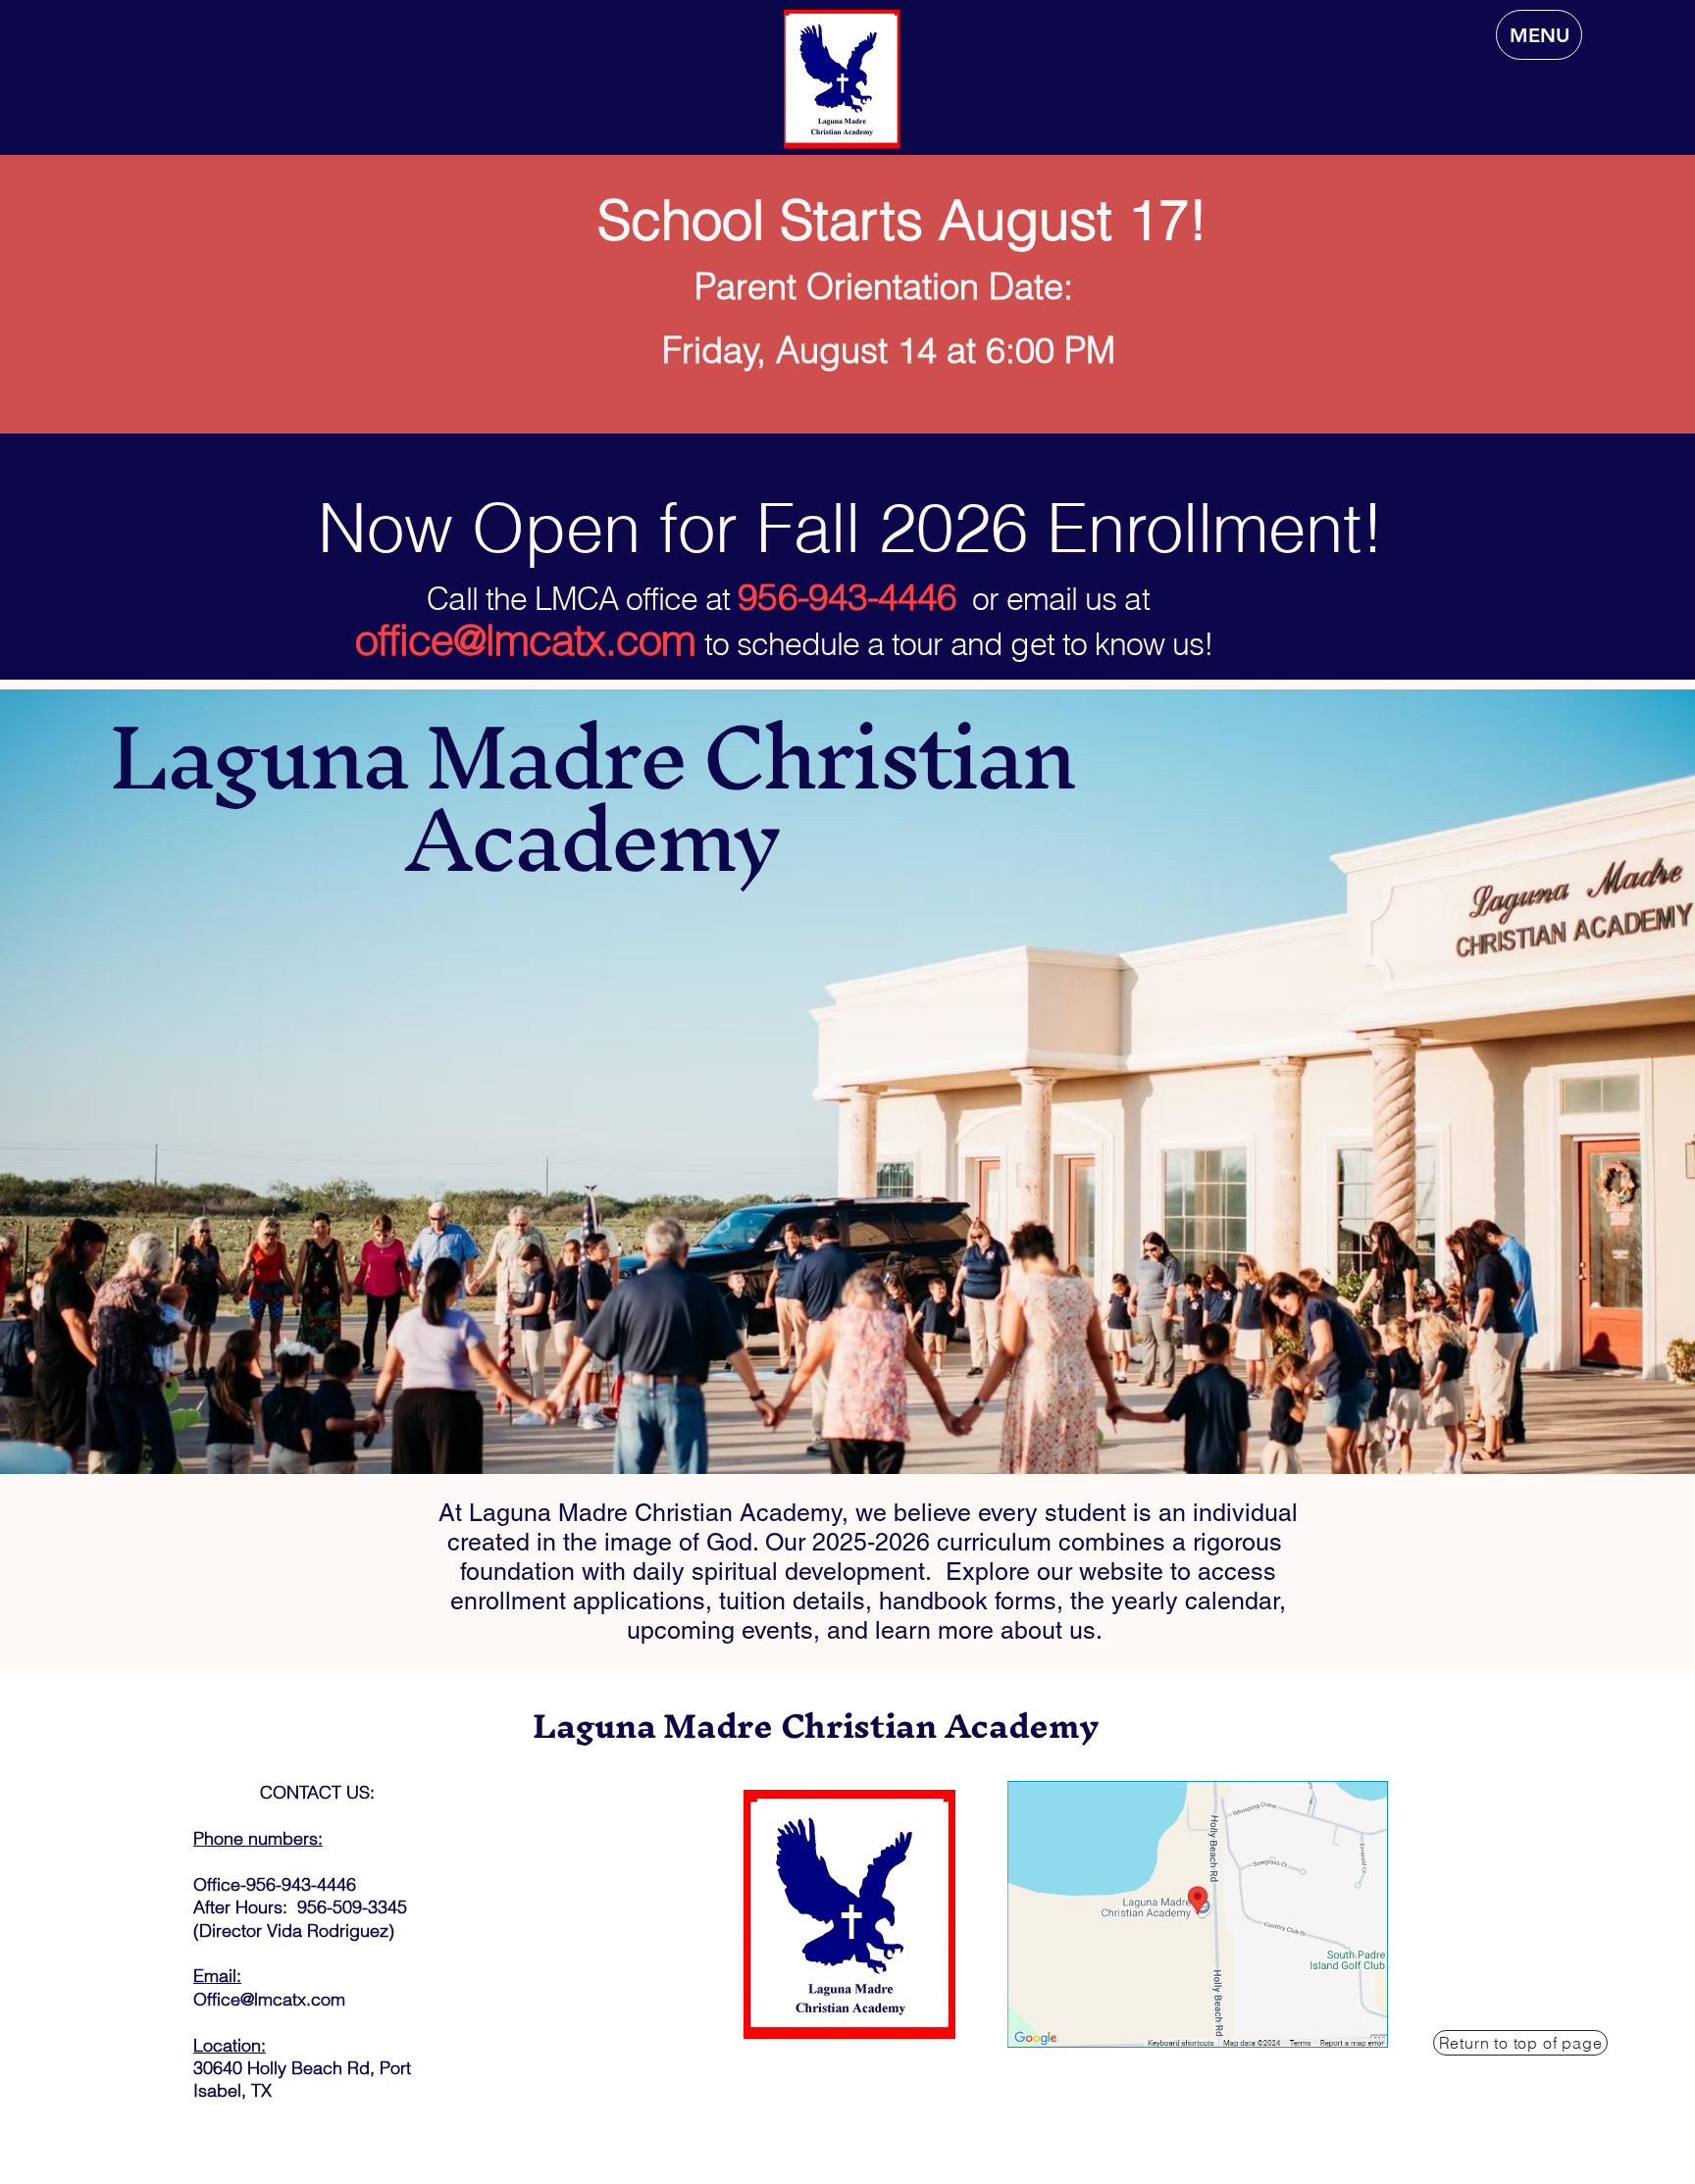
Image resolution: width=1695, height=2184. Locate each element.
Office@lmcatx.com (269, 1999)
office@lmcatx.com (526, 640)
